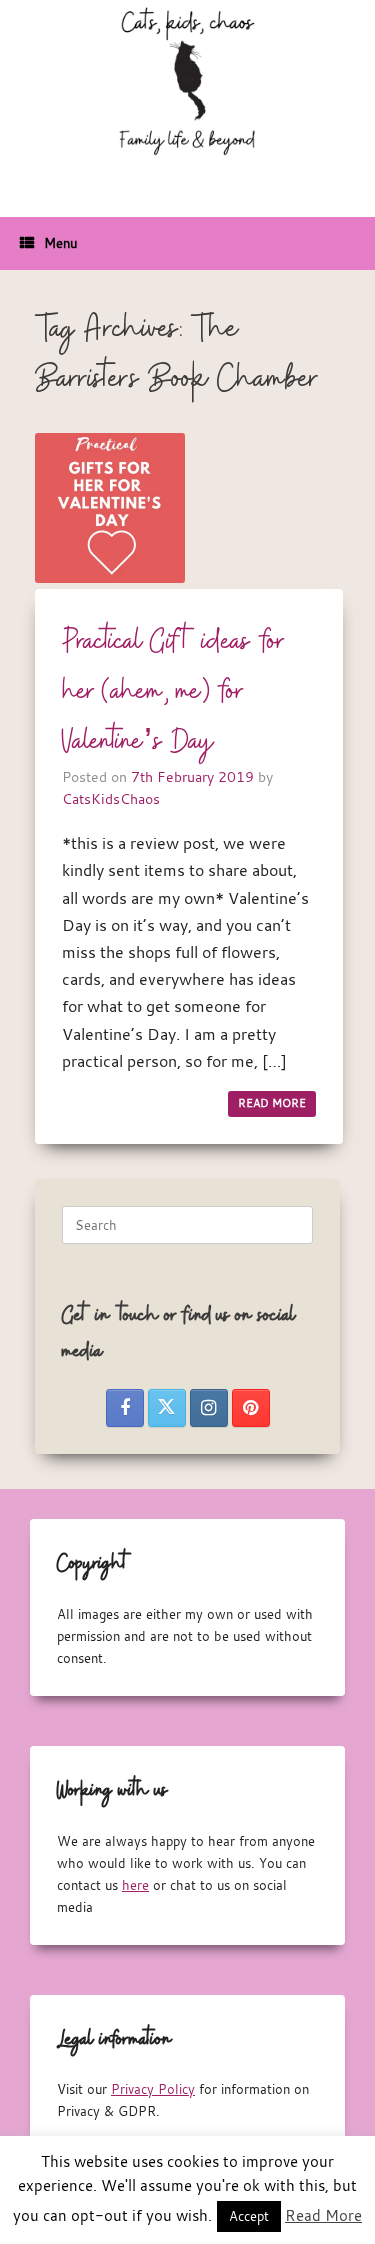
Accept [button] (249, 2216)
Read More (323, 2215)
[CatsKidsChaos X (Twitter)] (167, 1408)
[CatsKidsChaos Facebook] (125, 1408)
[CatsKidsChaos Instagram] (209, 1408)
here (135, 1885)
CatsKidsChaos (111, 798)
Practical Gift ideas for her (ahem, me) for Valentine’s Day (173, 692)
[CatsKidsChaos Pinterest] (251, 1408)
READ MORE (272, 1103)
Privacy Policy (153, 2089)
